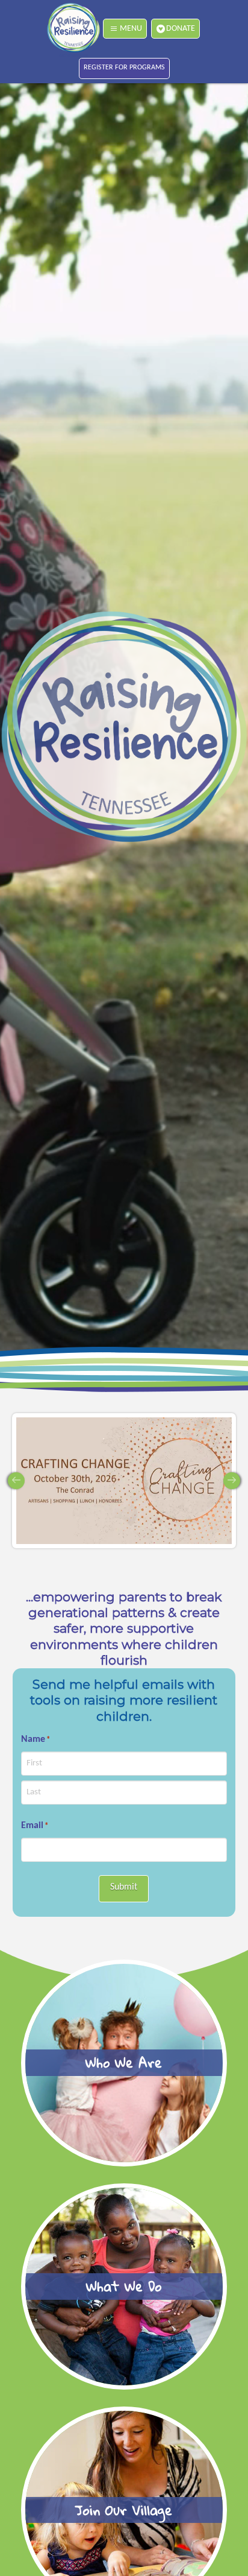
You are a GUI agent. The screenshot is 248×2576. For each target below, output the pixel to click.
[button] (125, 29)
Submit (124, 1887)
